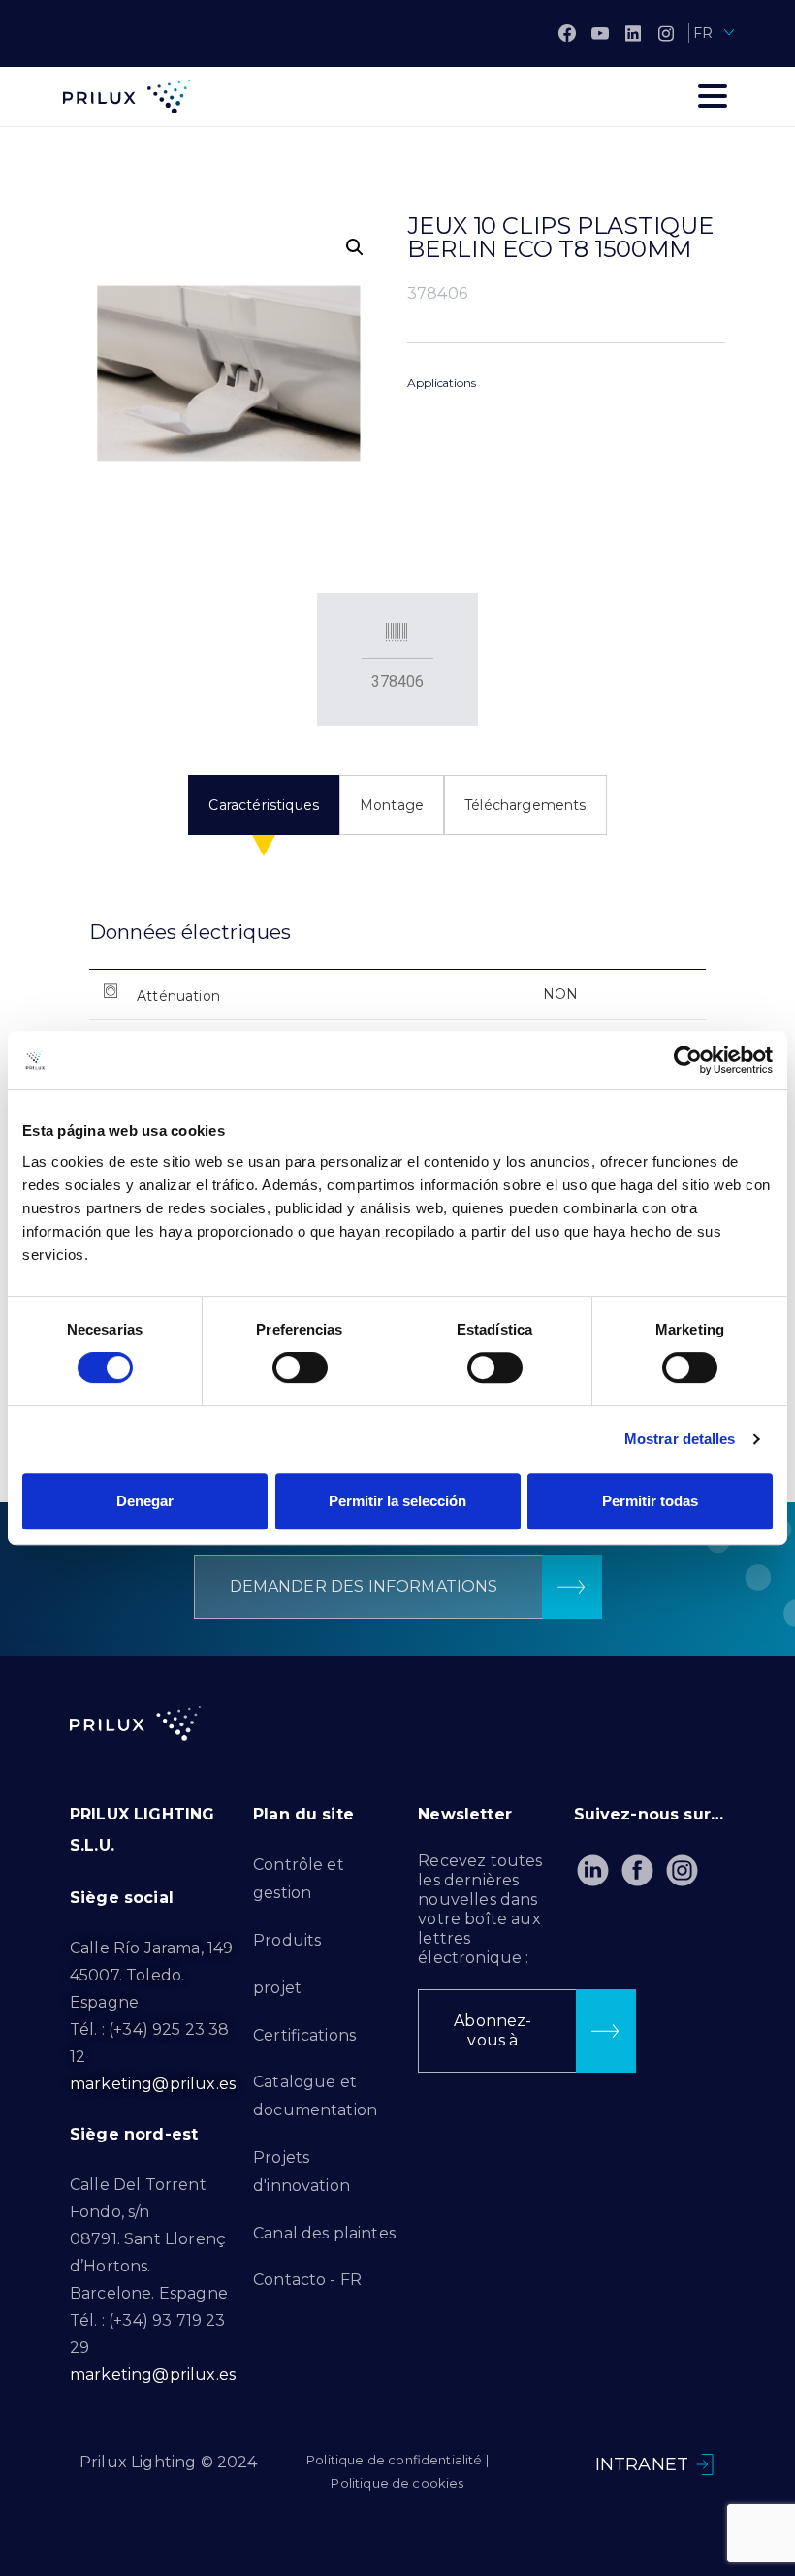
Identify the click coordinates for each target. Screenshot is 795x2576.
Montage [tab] (392, 805)
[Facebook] (567, 33)
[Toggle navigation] (713, 96)
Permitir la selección (397, 1501)
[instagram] (666, 33)
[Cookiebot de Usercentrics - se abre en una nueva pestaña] (688, 1060)
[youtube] (600, 33)
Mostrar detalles (680, 1439)
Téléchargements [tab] (525, 805)
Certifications (304, 2035)
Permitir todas (650, 1501)
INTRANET (642, 2464)
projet (277, 1988)
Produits (287, 1940)
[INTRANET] (705, 2464)
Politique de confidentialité (394, 2460)
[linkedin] (633, 33)
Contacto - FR (307, 2280)
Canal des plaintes (324, 2233)
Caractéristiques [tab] (264, 805)
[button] (355, 247)
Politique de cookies (397, 2483)
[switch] (300, 1368)
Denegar (145, 1501)
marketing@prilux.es (153, 2084)
